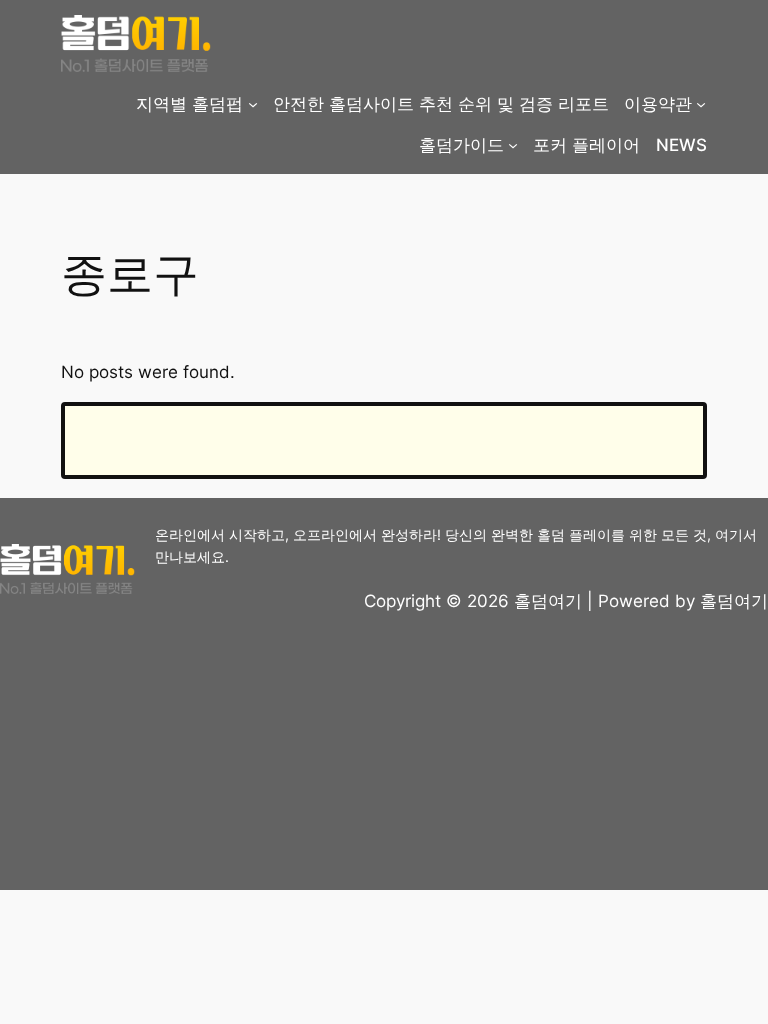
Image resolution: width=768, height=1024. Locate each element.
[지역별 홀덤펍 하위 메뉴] (253, 104)
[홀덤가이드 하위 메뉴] (513, 145)
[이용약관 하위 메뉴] (701, 104)
